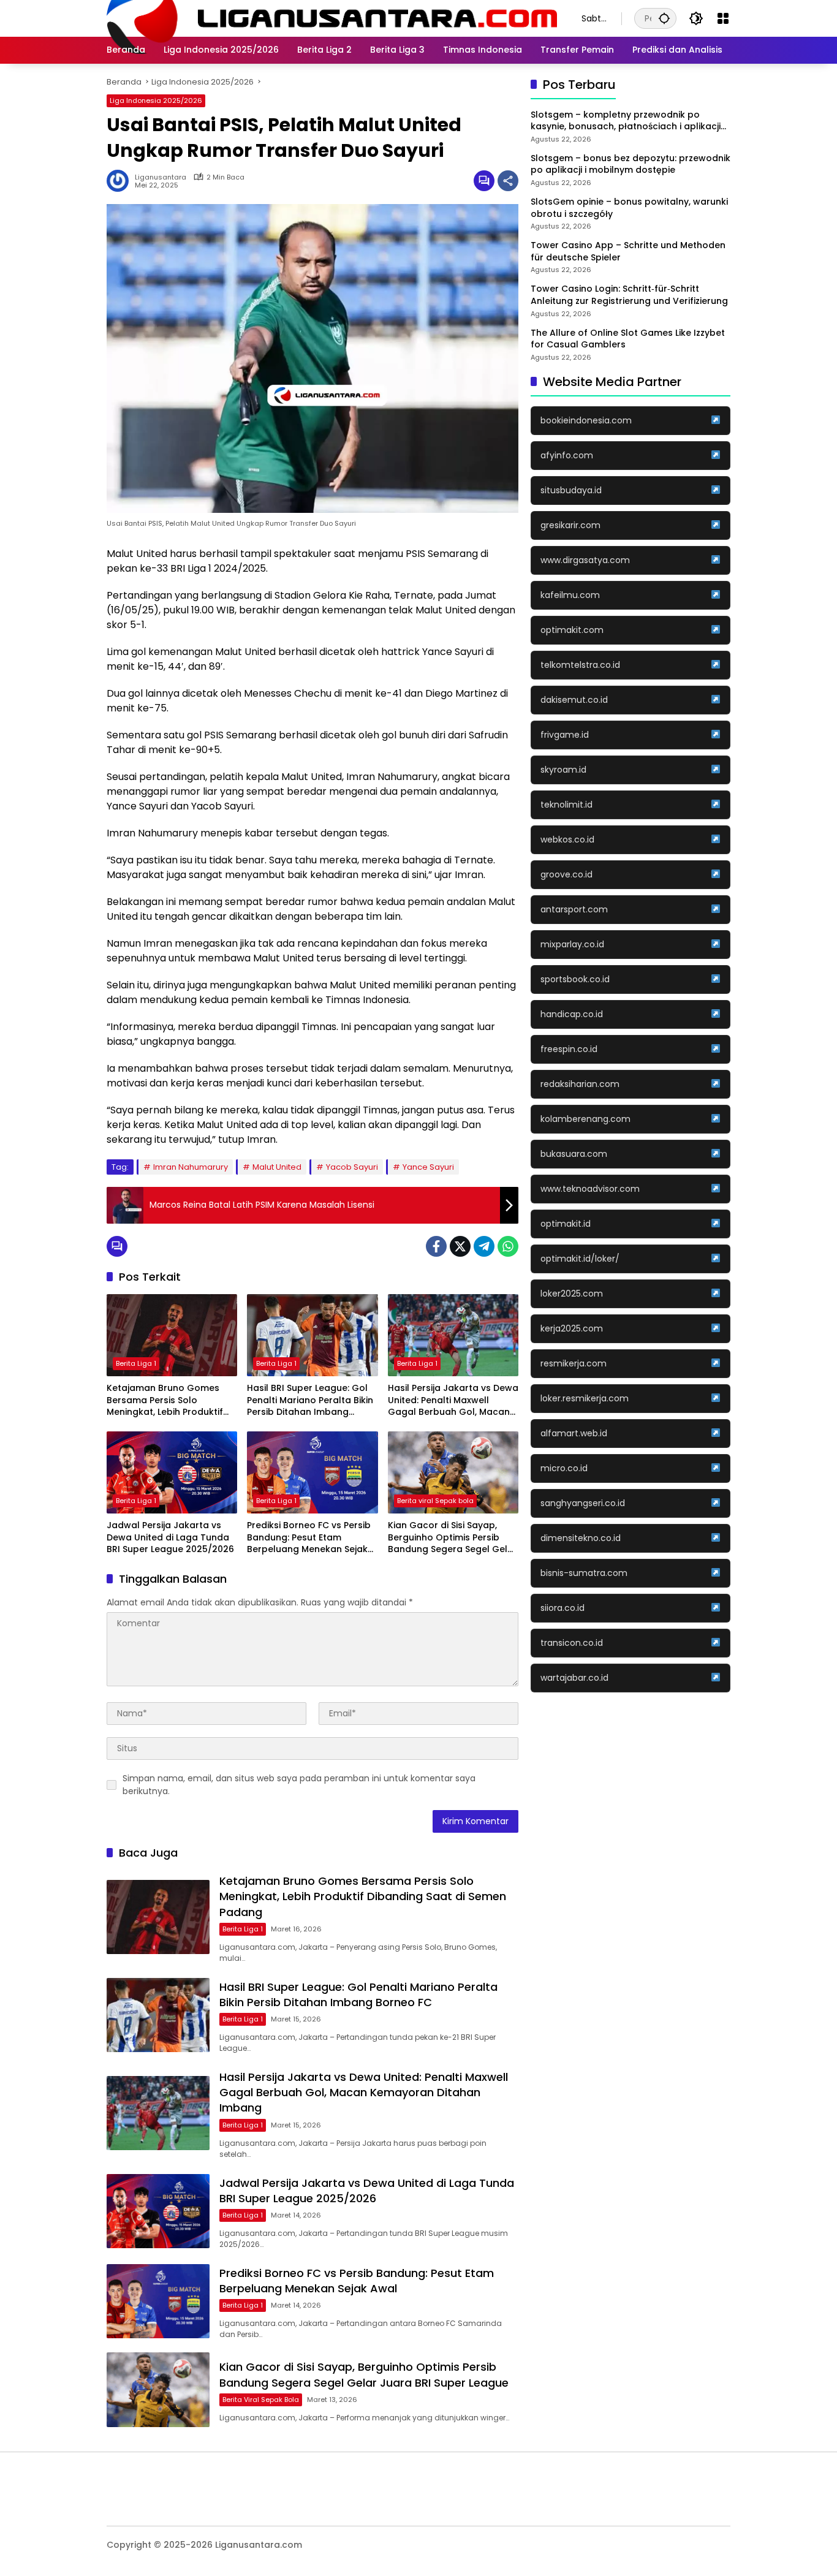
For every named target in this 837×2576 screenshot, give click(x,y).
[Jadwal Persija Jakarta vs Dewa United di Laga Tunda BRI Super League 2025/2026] (172, 1472)
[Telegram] (484, 1246)
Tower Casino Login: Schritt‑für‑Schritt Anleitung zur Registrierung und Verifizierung (629, 296)
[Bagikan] (508, 181)
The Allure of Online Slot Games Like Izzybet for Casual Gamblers (628, 339)
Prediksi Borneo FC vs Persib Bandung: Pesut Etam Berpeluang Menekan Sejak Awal (309, 1538)
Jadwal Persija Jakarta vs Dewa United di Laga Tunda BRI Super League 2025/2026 (170, 1537)
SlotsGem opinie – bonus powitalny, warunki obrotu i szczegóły (629, 208)
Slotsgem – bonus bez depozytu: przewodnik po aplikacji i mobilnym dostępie (631, 165)
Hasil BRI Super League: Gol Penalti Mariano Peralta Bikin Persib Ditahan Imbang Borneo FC (310, 1400)
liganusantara (161, 177)
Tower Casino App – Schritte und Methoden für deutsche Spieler (628, 252)
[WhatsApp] (508, 1246)
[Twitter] (460, 1246)
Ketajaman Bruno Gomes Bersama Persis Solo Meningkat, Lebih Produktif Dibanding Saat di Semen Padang (165, 1400)
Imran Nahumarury (191, 1167)
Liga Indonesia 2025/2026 (156, 100)
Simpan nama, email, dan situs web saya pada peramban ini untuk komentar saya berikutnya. (299, 1785)
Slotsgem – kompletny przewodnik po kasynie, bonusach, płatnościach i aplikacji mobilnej (626, 121)
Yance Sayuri (428, 1167)
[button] (664, 18)
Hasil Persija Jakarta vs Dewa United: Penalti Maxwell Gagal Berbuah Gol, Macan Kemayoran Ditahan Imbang (453, 1400)
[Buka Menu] (723, 18)
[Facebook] (436, 1246)
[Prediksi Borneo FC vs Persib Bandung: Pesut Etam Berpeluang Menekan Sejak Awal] (312, 1472)
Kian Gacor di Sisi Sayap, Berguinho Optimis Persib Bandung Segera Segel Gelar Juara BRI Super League (453, 1538)
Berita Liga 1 (136, 1363)
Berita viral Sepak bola (435, 1501)
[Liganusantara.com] (332, 18)
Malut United (277, 1167)
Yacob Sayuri (352, 1167)
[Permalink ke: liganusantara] (121, 181)
